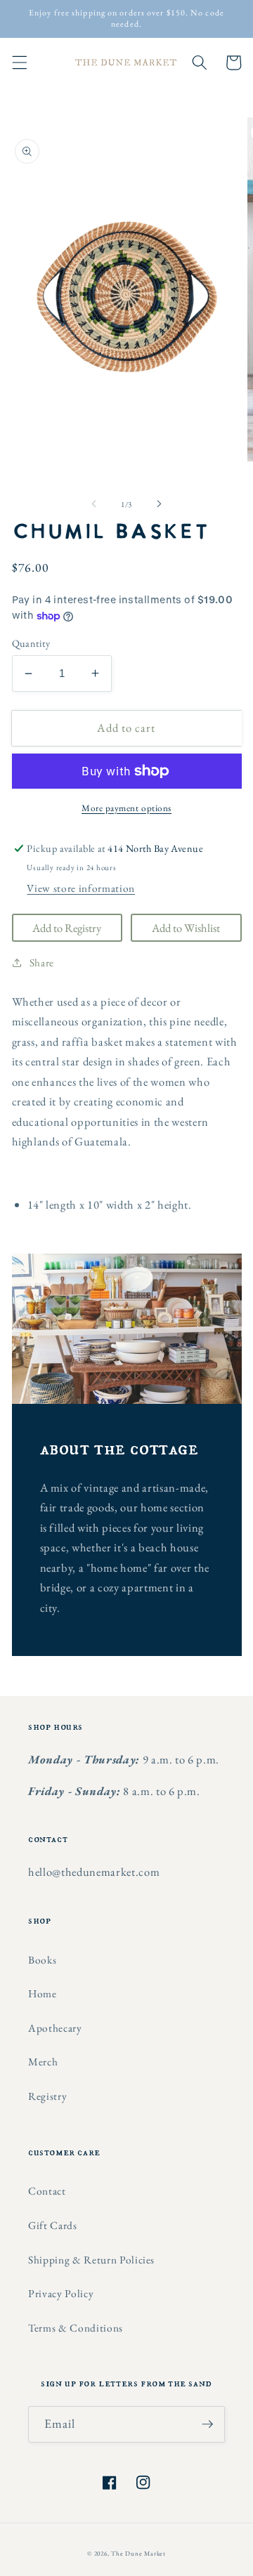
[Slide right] (159, 504)
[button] (19, 63)
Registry (47, 2096)
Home (43, 1993)
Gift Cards (53, 2225)
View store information (81, 888)
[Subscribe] (207, 2424)
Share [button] (42, 962)
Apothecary (55, 2028)
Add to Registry (67, 928)
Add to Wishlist (186, 928)
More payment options (126, 808)
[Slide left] (94, 504)
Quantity (31, 643)
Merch (43, 2062)
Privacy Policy (61, 2293)
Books (42, 1960)
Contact (47, 2191)
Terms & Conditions (76, 2328)
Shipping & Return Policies (91, 2260)
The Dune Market (138, 2554)
